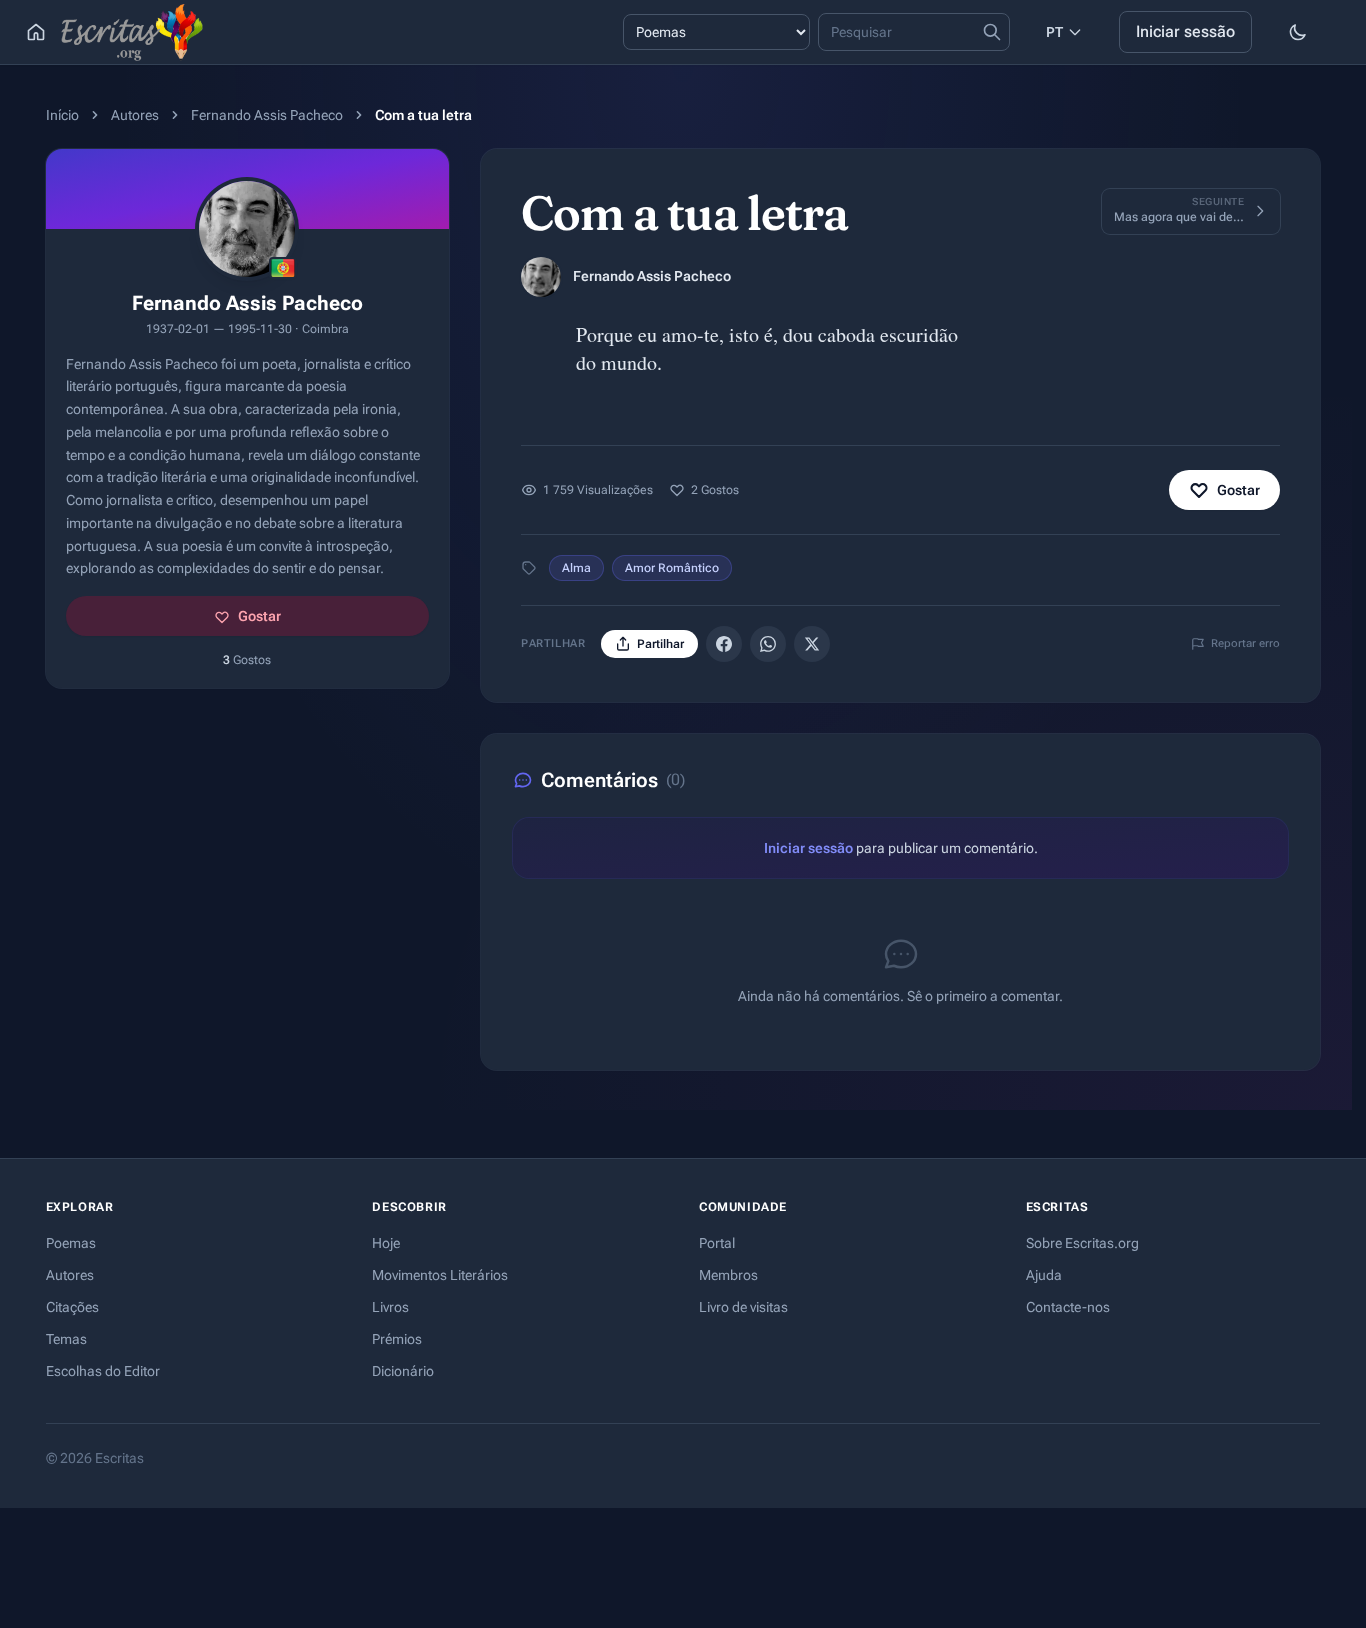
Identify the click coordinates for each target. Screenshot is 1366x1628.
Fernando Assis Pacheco (267, 115)
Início (62, 115)
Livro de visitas (743, 1307)
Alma (576, 568)
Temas (66, 1339)
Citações (72, 1307)
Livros (390, 1307)
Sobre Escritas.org (1082, 1243)
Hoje (386, 1243)
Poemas (71, 1243)
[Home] (36, 32)
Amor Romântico (672, 568)
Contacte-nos (1068, 1307)
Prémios (397, 1339)
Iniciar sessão (1185, 31)
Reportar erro (1245, 643)
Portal (717, 1243)
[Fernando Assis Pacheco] (541, 277)
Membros (728, 1275)
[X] (812, 644)
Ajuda (1044, 1275)
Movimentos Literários (440, 1275)
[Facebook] (724, 644)
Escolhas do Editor (103, 1371)
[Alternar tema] (1298, 32)
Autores (135, 115)
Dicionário (403, 1371)
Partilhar (660, 644)
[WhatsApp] (768, 644)
